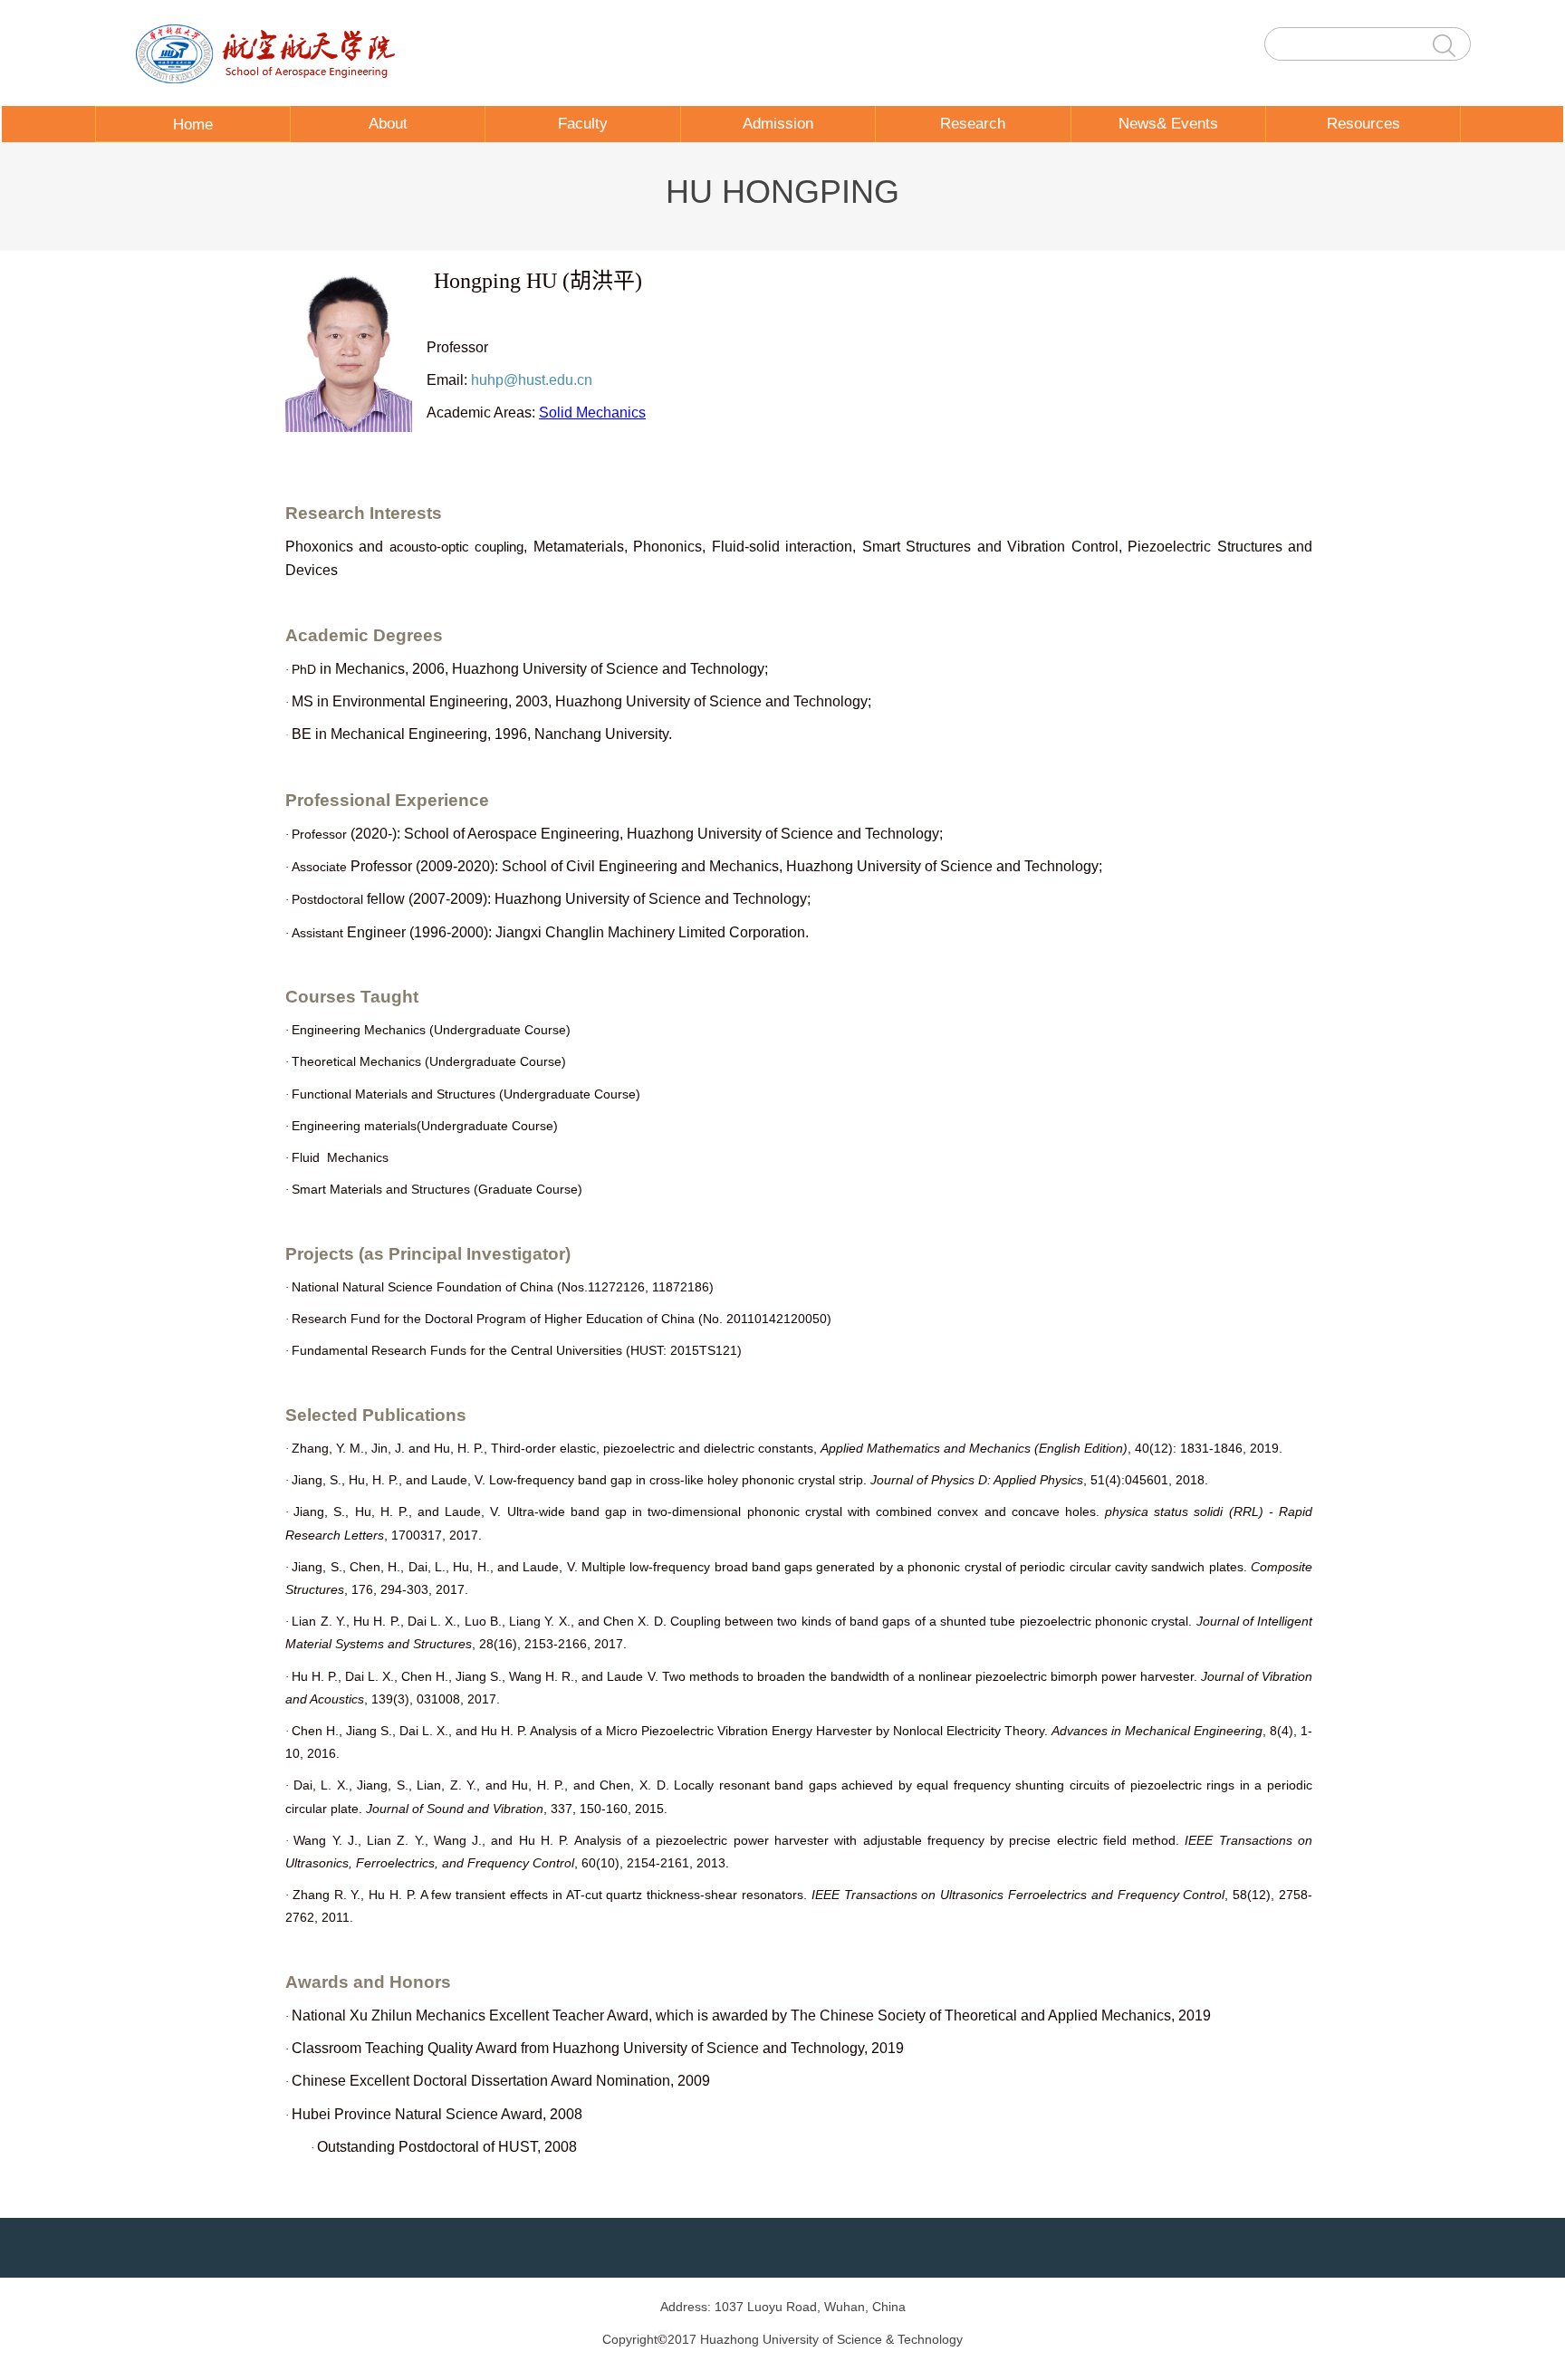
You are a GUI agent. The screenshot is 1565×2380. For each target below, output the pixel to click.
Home (193, 125)
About (388, 124)
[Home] (272, 53)
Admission (778, 124)
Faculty (583, 124)
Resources (1363, 124)
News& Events (1168, 124)
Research (973, 124)
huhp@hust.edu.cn (532, 380)
